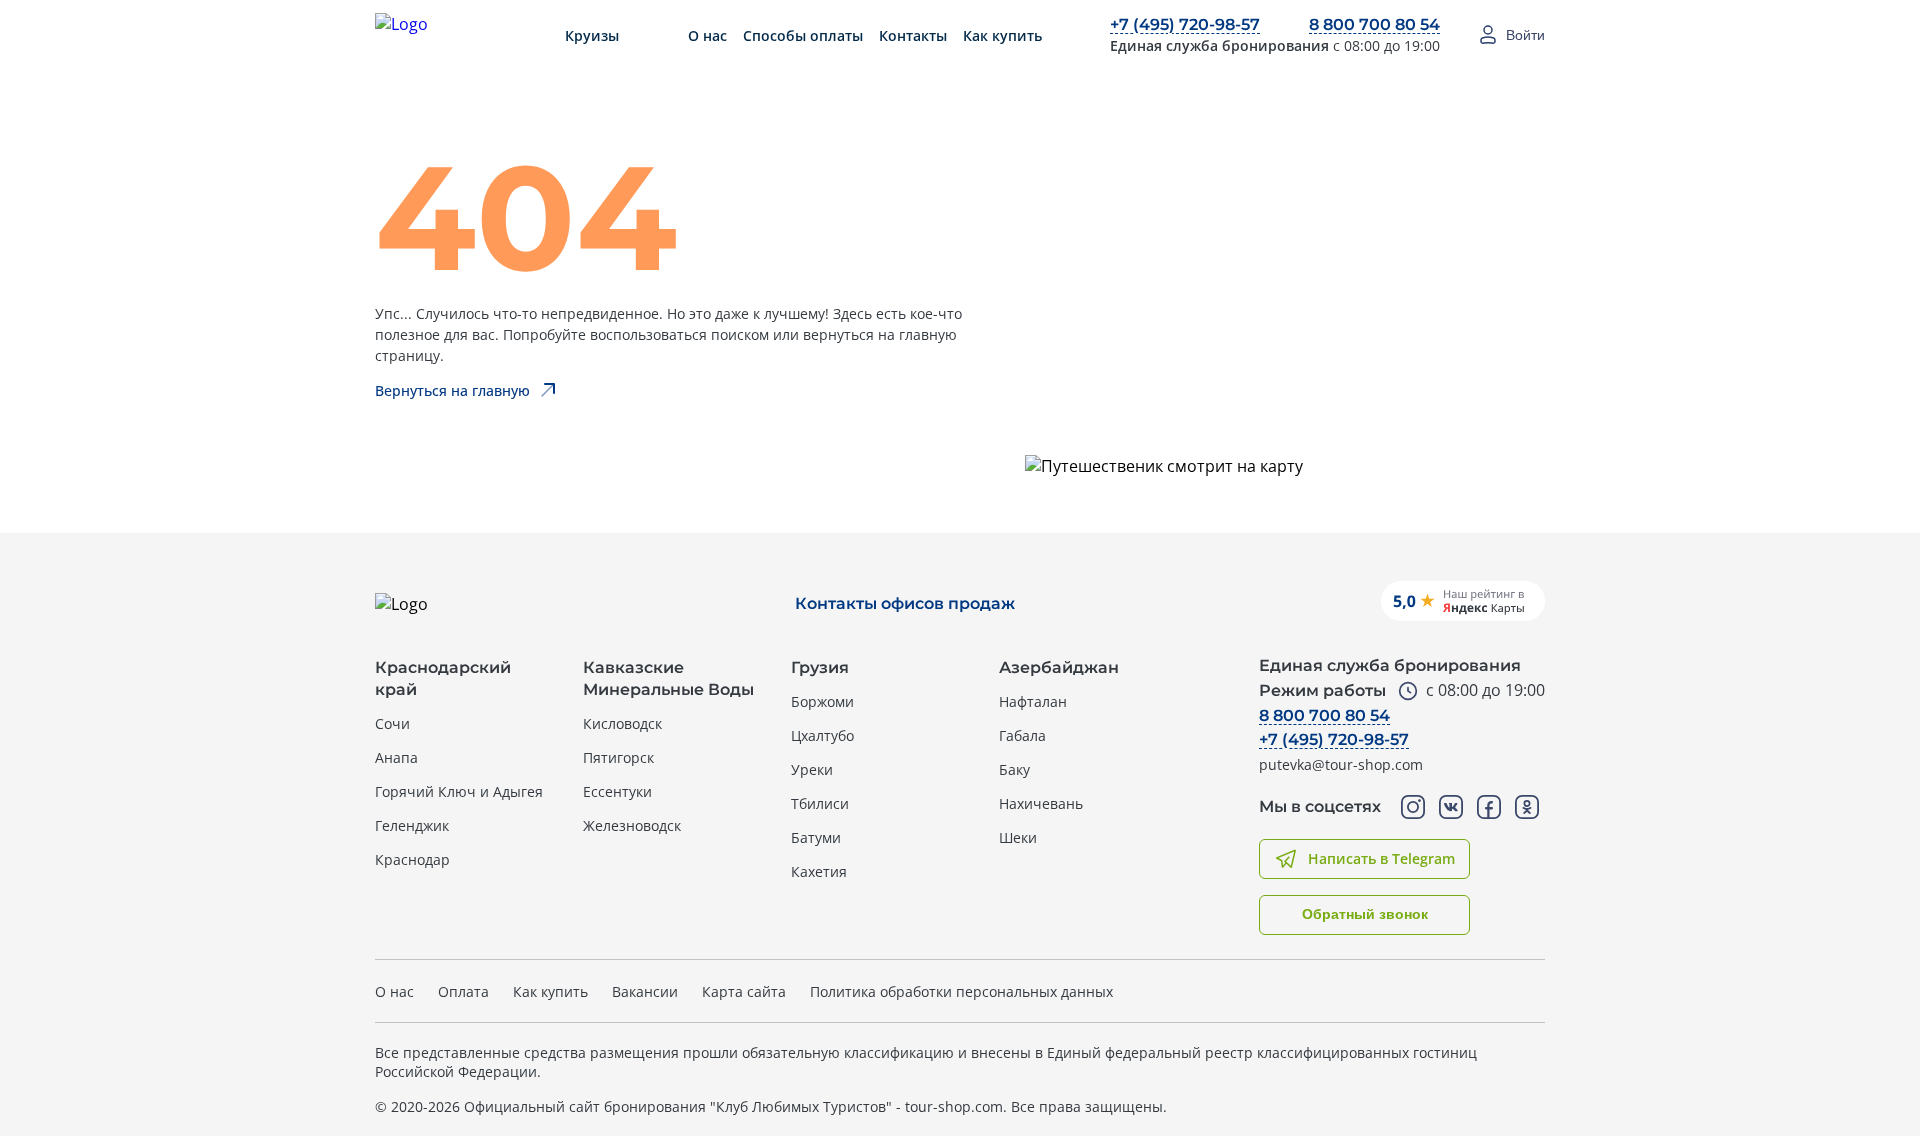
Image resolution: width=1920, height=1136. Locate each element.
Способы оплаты (803, 35)
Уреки (812, 769)
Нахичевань (1041, 803)
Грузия (820, 667)
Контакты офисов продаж (905, 603)
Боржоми (822, 701)
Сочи (392, 723)
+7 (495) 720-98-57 (1185, 24)
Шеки (1018, 837)
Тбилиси (820, 803)
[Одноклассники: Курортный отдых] (1527, 807)
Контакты (913, 35)
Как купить (1002, 35)
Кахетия (819, 871)
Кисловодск (622, 723)
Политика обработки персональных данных (961, 991)
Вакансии (645, 991)
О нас (707, 35)
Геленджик (412, 825)
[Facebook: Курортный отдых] (1489, 807)
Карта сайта (744, 991)
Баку (1014, 769)
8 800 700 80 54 (1374, 24)
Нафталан (1033, 701)
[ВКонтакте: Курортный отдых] (1451, 807)
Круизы (592, 35)
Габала (1022, 735)
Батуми (816, 837)
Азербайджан (1059, 667)
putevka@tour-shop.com (1341, 764)
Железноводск (632, 825)
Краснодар (412, 859)
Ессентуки (617, 791)
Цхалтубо (822, 735)
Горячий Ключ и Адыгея (459, 791)
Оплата (463, 991)
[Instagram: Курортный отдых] (1413, 807)
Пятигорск (618, 757)
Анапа (396, 757)
